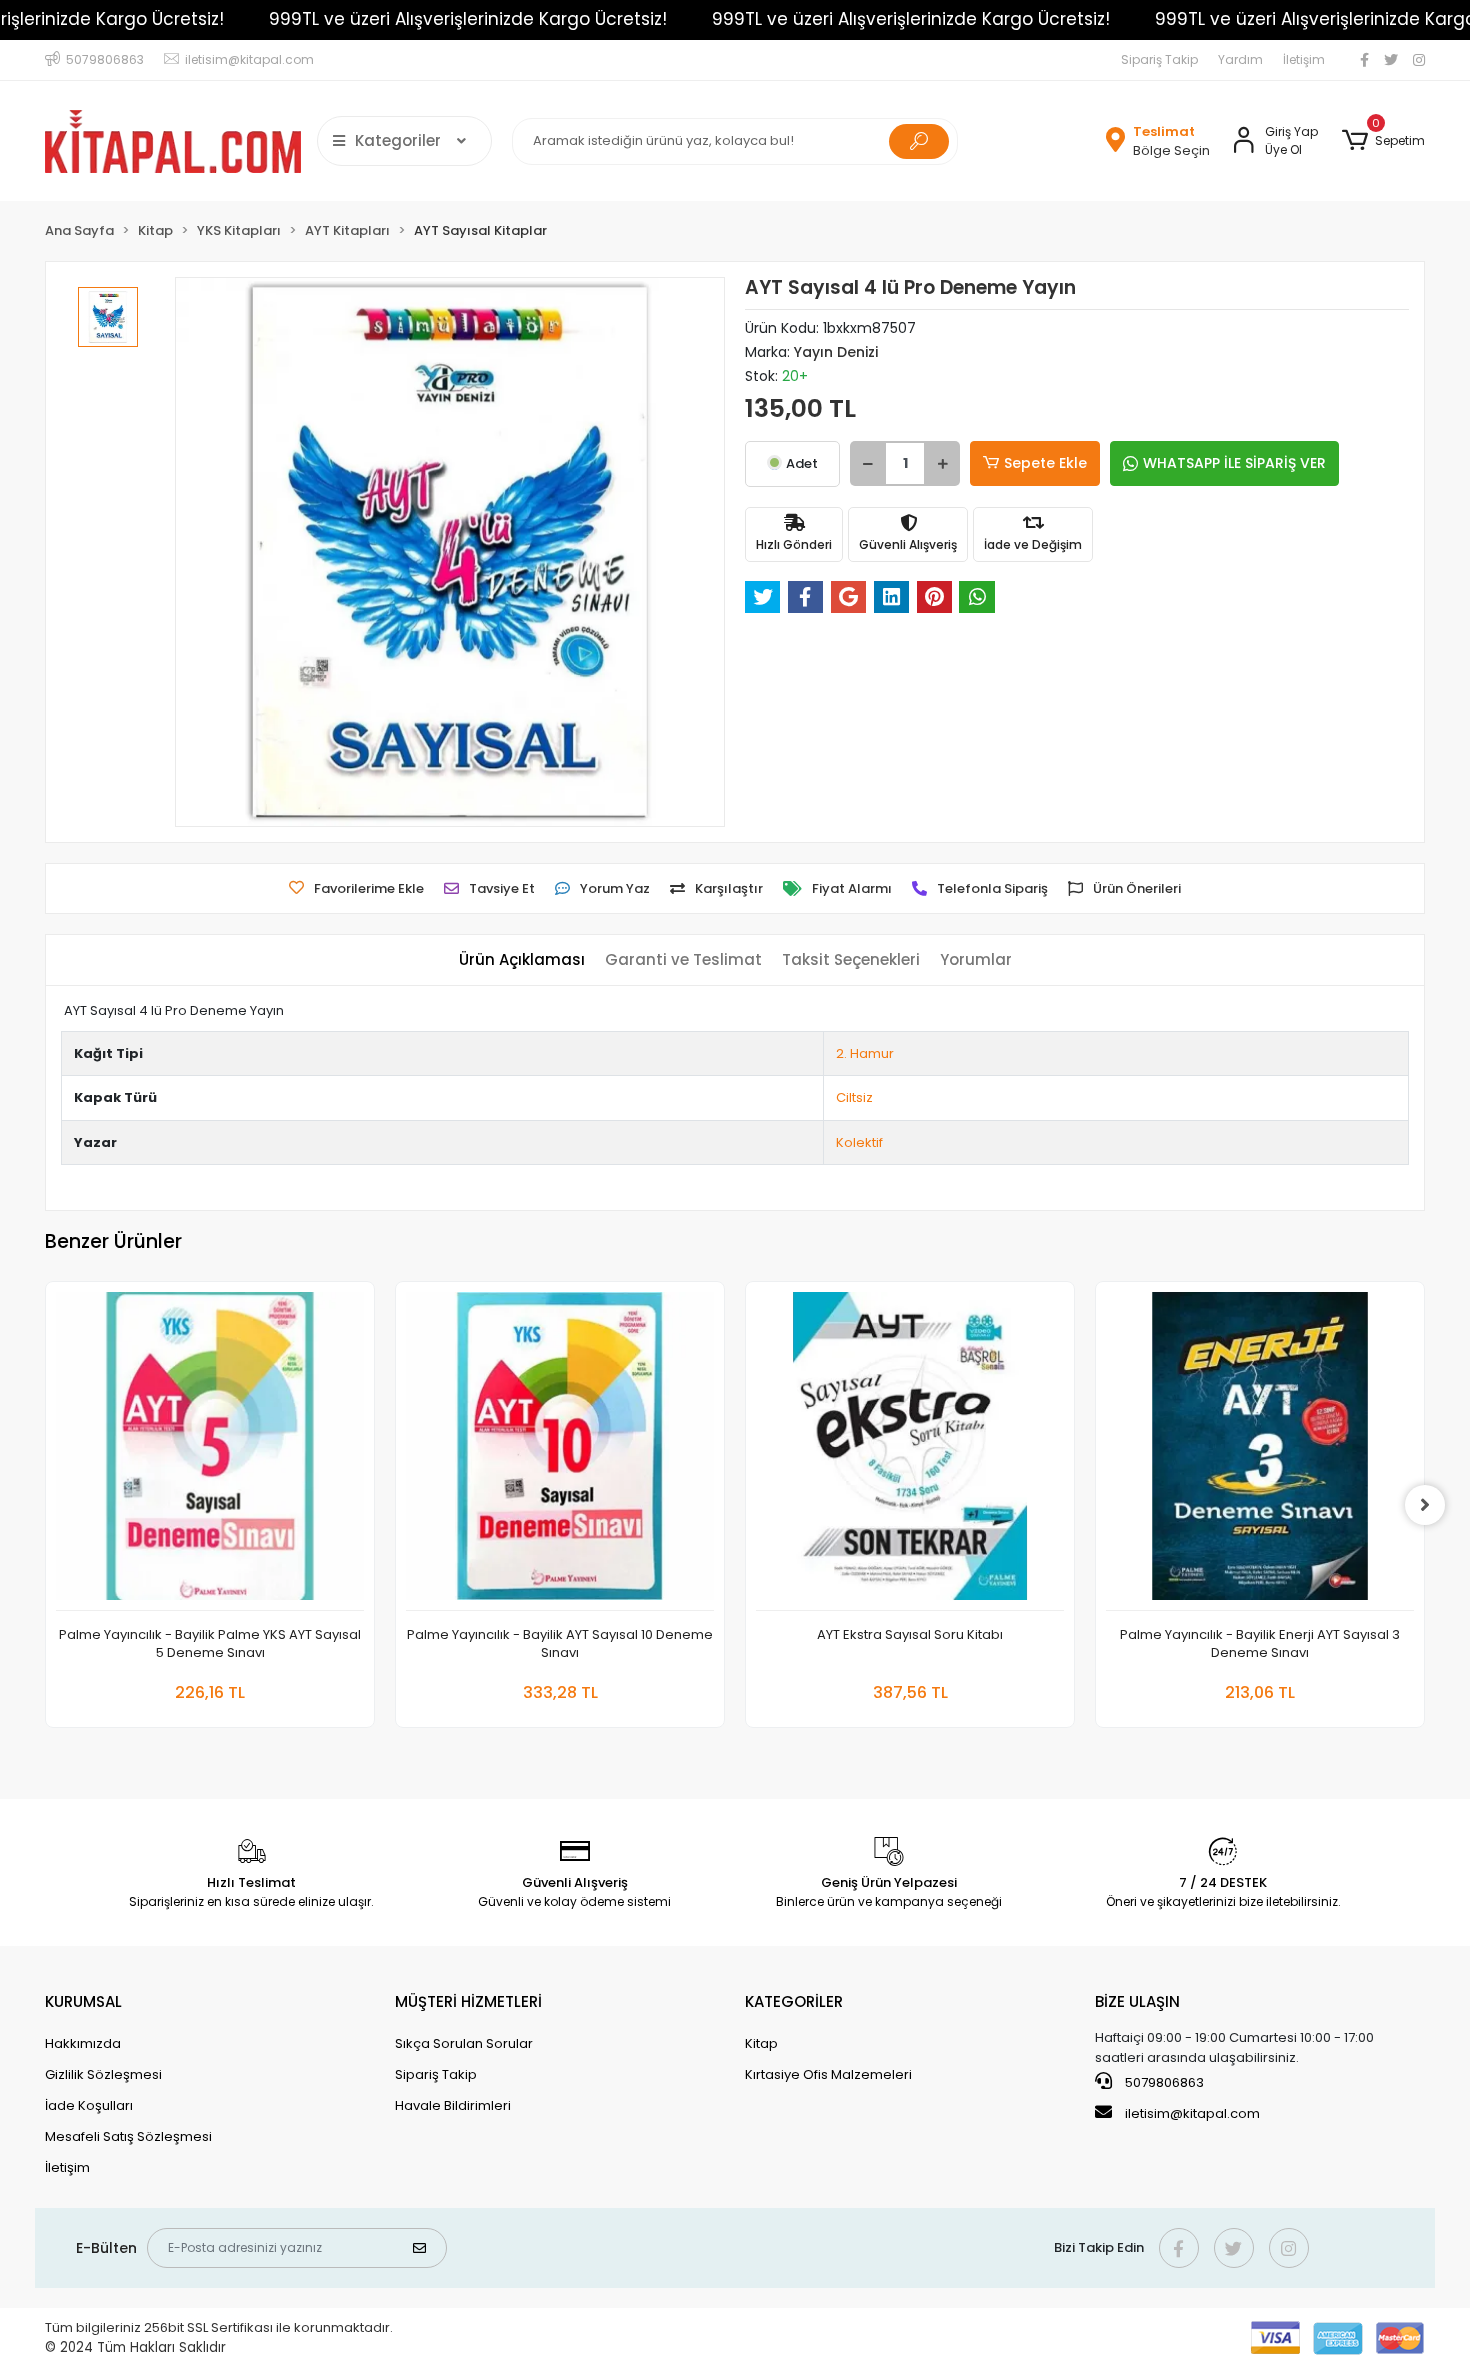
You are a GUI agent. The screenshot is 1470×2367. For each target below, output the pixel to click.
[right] (1425, 1505)
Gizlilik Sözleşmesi (103, 2074)
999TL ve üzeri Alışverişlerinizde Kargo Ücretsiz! (468, 19)
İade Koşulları (89, 2105)
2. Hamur (865, 1053)
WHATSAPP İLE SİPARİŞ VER (1234, 463)
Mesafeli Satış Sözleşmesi (128, 2136)
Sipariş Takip (1159, 59)
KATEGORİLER (794, 2001)
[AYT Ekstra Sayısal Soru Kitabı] (910, 1451)
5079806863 (1163, 2082)
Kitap (761, 2043)
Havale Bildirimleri (453, 2105)
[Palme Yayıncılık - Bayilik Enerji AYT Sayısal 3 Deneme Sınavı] (1260, 1451)
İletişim (1304, 59)
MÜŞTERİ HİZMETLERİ (468, 2001)
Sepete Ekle (1045, 463)
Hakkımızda (83, 2043)
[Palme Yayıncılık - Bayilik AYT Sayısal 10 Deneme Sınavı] (560, 1451)
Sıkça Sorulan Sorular (464, 2043)
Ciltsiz (854, 1097)
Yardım (1240, 59)
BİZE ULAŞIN (1137, 2001)
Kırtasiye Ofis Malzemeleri (828, 2074)
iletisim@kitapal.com (1192, 2113)
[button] (1383, 141)
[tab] (522, 960)
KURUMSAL (83, 2001)
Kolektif (859, 1142)
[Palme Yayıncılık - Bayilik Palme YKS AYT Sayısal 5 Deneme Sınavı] (210, 1451)
